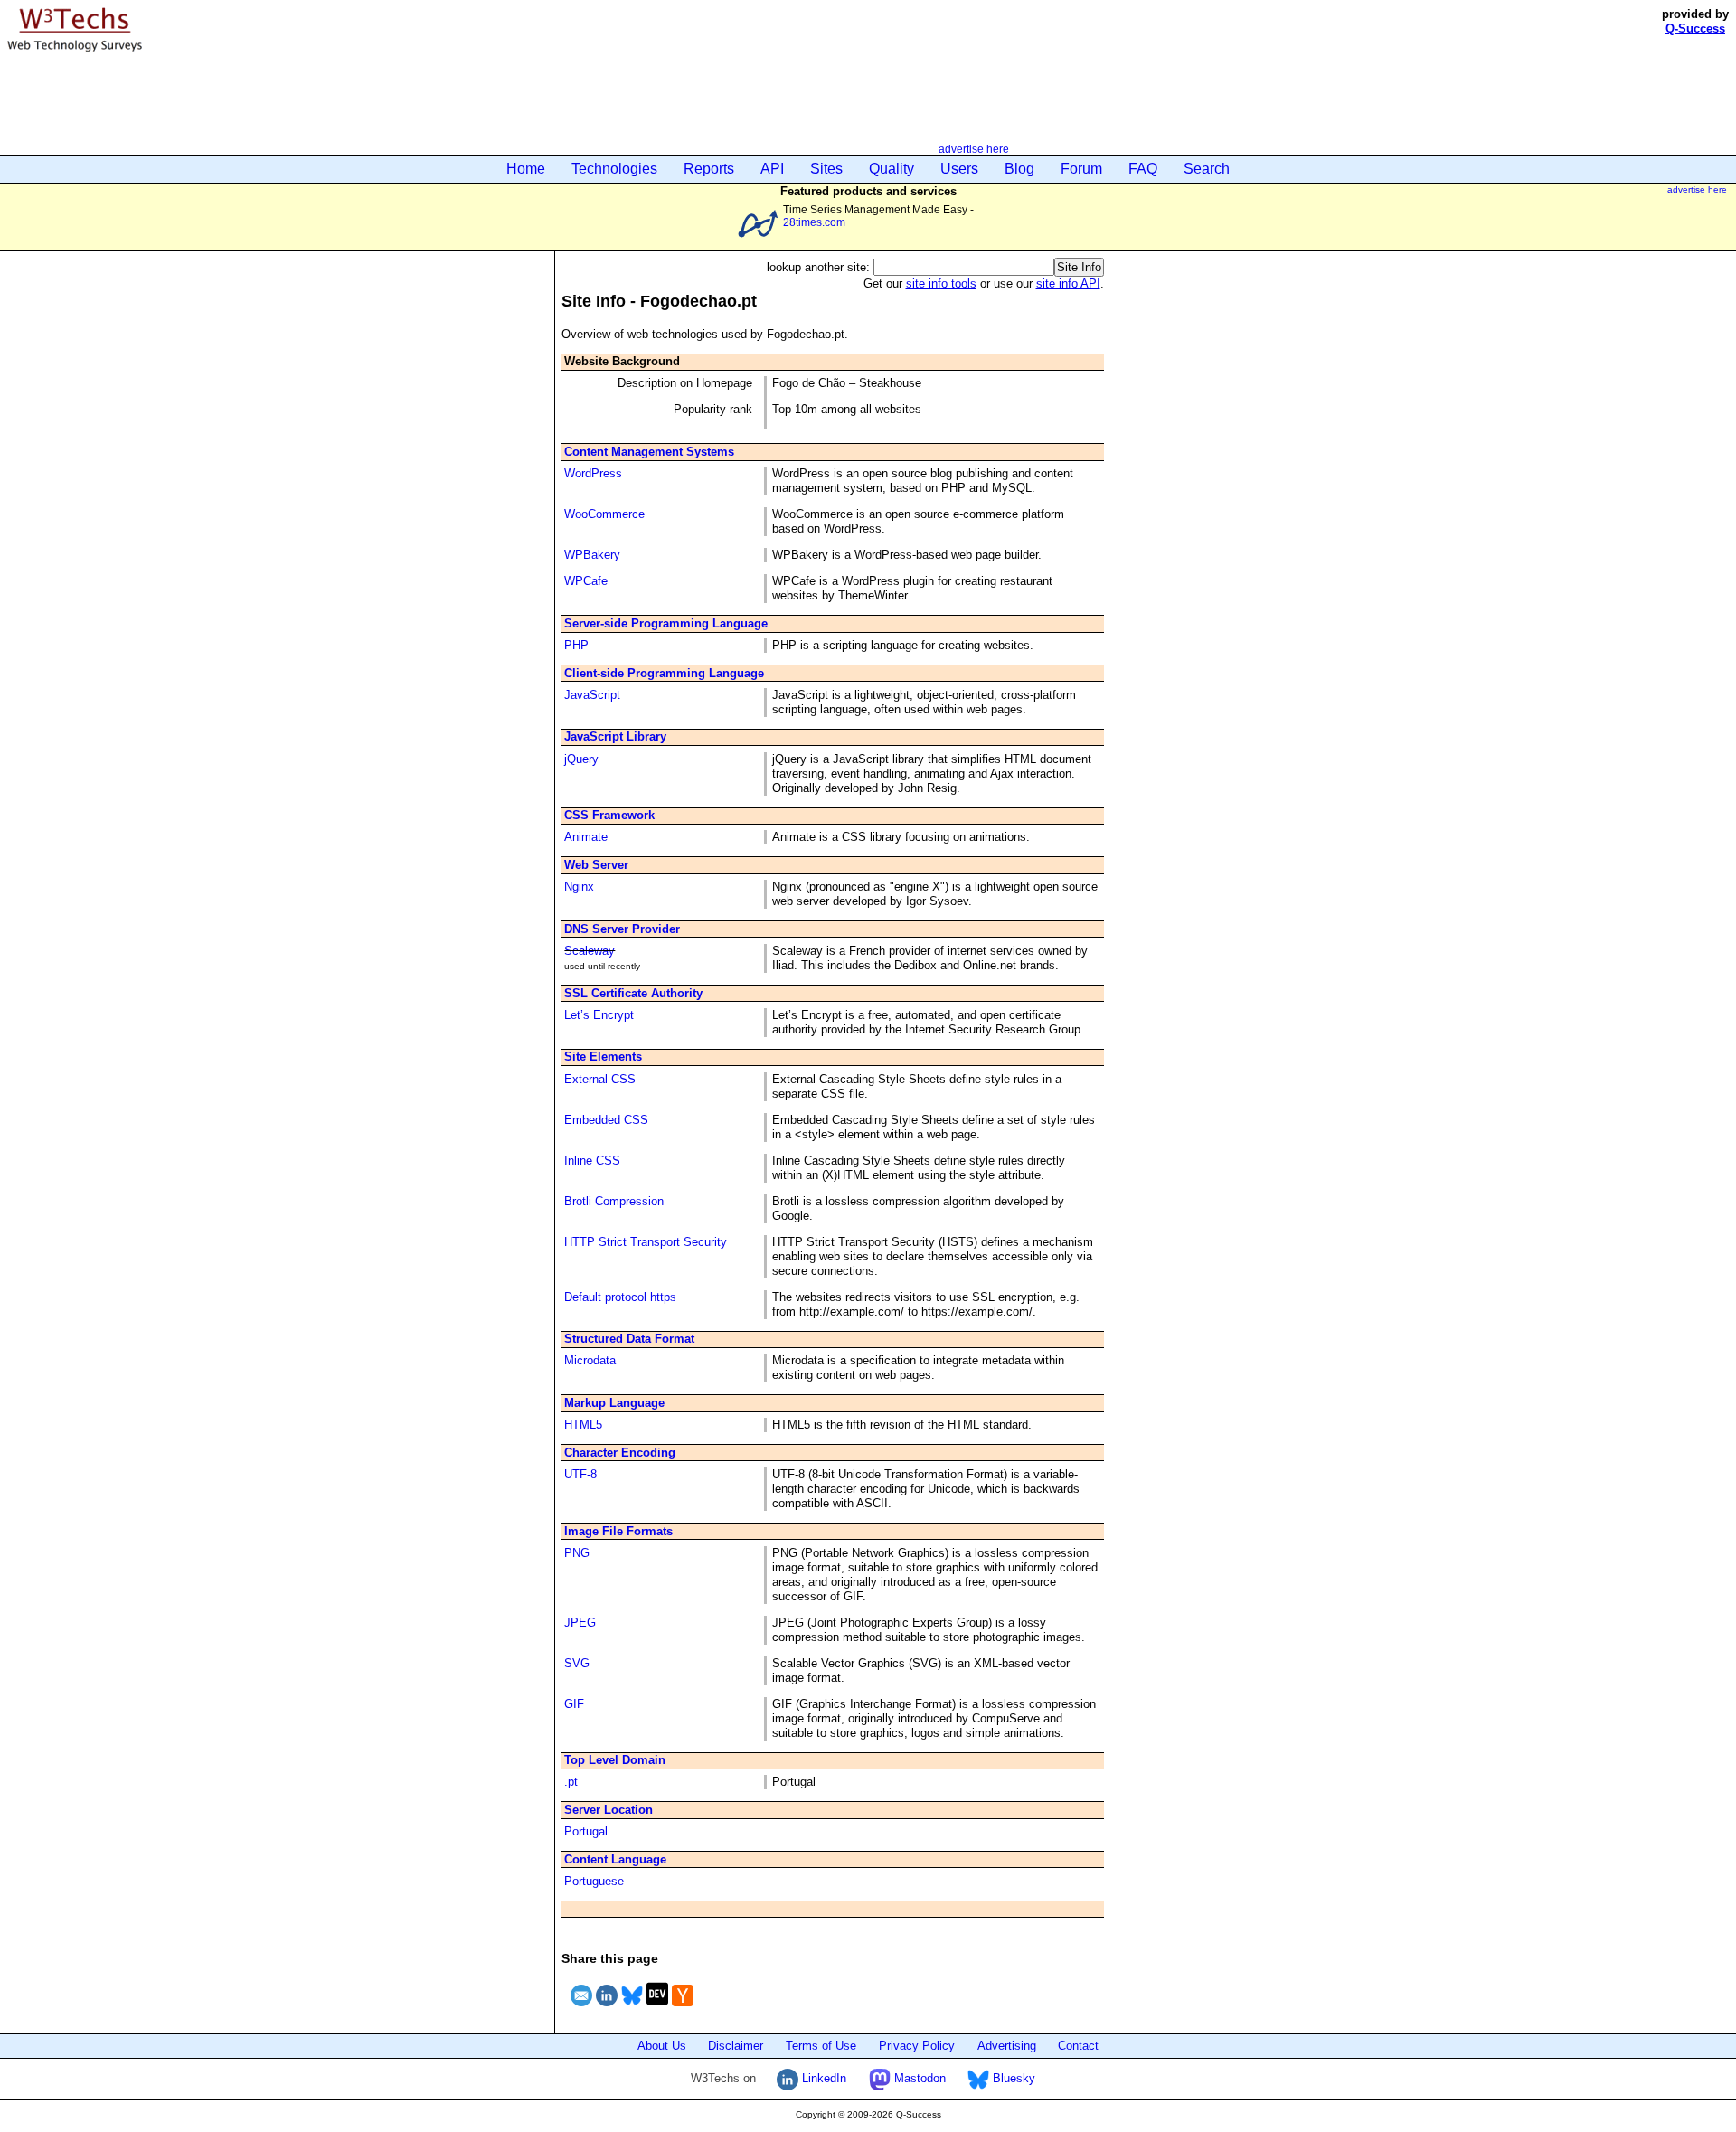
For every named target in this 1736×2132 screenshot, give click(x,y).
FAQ (1143, 169)
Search (1207, 169)
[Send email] (581, 2009)
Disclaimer (736, 2046)
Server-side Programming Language (666, 623)
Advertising (1007, 2046)
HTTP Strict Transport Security (646, 1242)
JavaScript (592, 695)
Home (526, 169)
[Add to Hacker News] (683, 2009)
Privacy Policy (917, 2046)
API (772, 169)
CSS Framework (609, 815)
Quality (892, 169)
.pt (571, 1782)
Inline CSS (592, 1160)
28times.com (814, 222)
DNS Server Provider (622, 929)
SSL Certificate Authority (633, 993)
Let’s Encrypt (599, 1015)
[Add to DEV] (657, 2009)
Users (959, 169)
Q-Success (1695, 28)
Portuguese (594, 1881)
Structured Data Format (629, 1339)
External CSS (600, 1079)
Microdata (590, 1360)
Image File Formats (618, 1531)
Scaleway (590, 951)
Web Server (596, 865)
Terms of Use (821, 2046)
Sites (826, 169)
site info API (1068, 283)
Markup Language (614, 1403)
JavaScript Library (615, 736)
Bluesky (1012, 2078)
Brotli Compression (614, 1201)
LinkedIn (822, 2078)
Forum (1081, 169)
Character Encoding (620, 1453)
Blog (1019, 169)
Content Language (615, 1859)
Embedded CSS (606, 1120)
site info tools (941, 283)
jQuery (581, 759)
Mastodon (918, 2078)
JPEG (580, 1623)
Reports (709, 169)
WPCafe (586, 581)
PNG (577, 1553)
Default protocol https (620, 1297)
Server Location (609, 1810)
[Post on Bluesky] (632, 2009)
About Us (662, 2046)
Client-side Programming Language (664, 673)
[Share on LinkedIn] (607, 2009)
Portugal (586, 1831)
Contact (1078, 2046)
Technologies (614, 169)
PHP (576, 645)
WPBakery (592, 555)
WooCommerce (604, 514)
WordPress (593, 473)
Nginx (579, 887)
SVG (577, 1663)
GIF (574, 1704)
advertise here (974, 149)
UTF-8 (580, 1474)
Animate (586, 837)
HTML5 (583, 1424)
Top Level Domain (615, 1760)
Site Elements (603, 1057)
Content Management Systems (649, 452)
